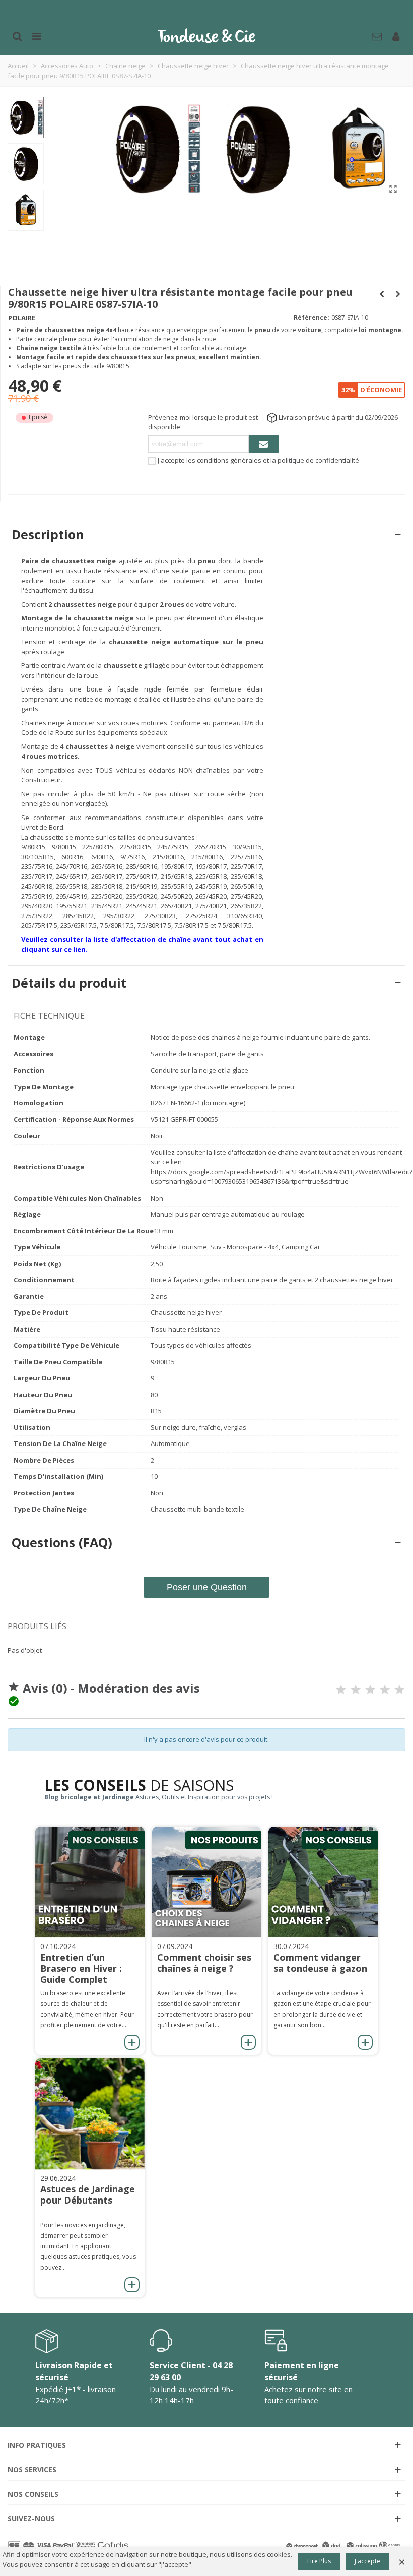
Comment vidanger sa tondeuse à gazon (320, 1963)
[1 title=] (341, 1690)
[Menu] (36, 35)
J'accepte (367, 2561)
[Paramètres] (396, 35)
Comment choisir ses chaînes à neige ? (204, 1963)
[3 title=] (370, 1690)
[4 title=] (385, 1690)
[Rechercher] (17, 35)
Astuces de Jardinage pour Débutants (88, 2194)
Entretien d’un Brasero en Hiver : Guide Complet (81, 1968)
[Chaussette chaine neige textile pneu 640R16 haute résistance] (393, 189)
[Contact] (377, 35)
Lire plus (319, 2561)
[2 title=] (356, 1690)
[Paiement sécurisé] (69, 2546)
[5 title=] (399, 1690)
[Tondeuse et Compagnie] (206, 35)
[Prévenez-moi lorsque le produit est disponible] (264, 444)
